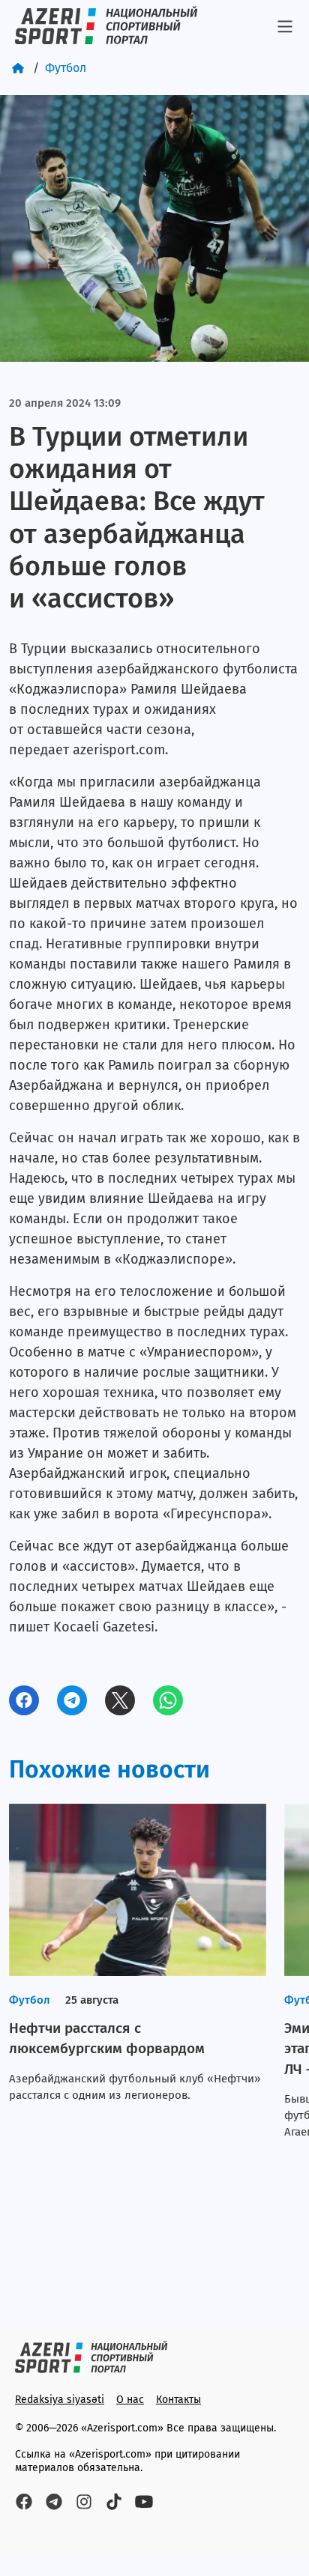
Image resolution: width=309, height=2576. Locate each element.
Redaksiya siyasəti (60, 2400)
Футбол (66, 68)
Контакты (178, 2400)
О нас (130, 2400)
